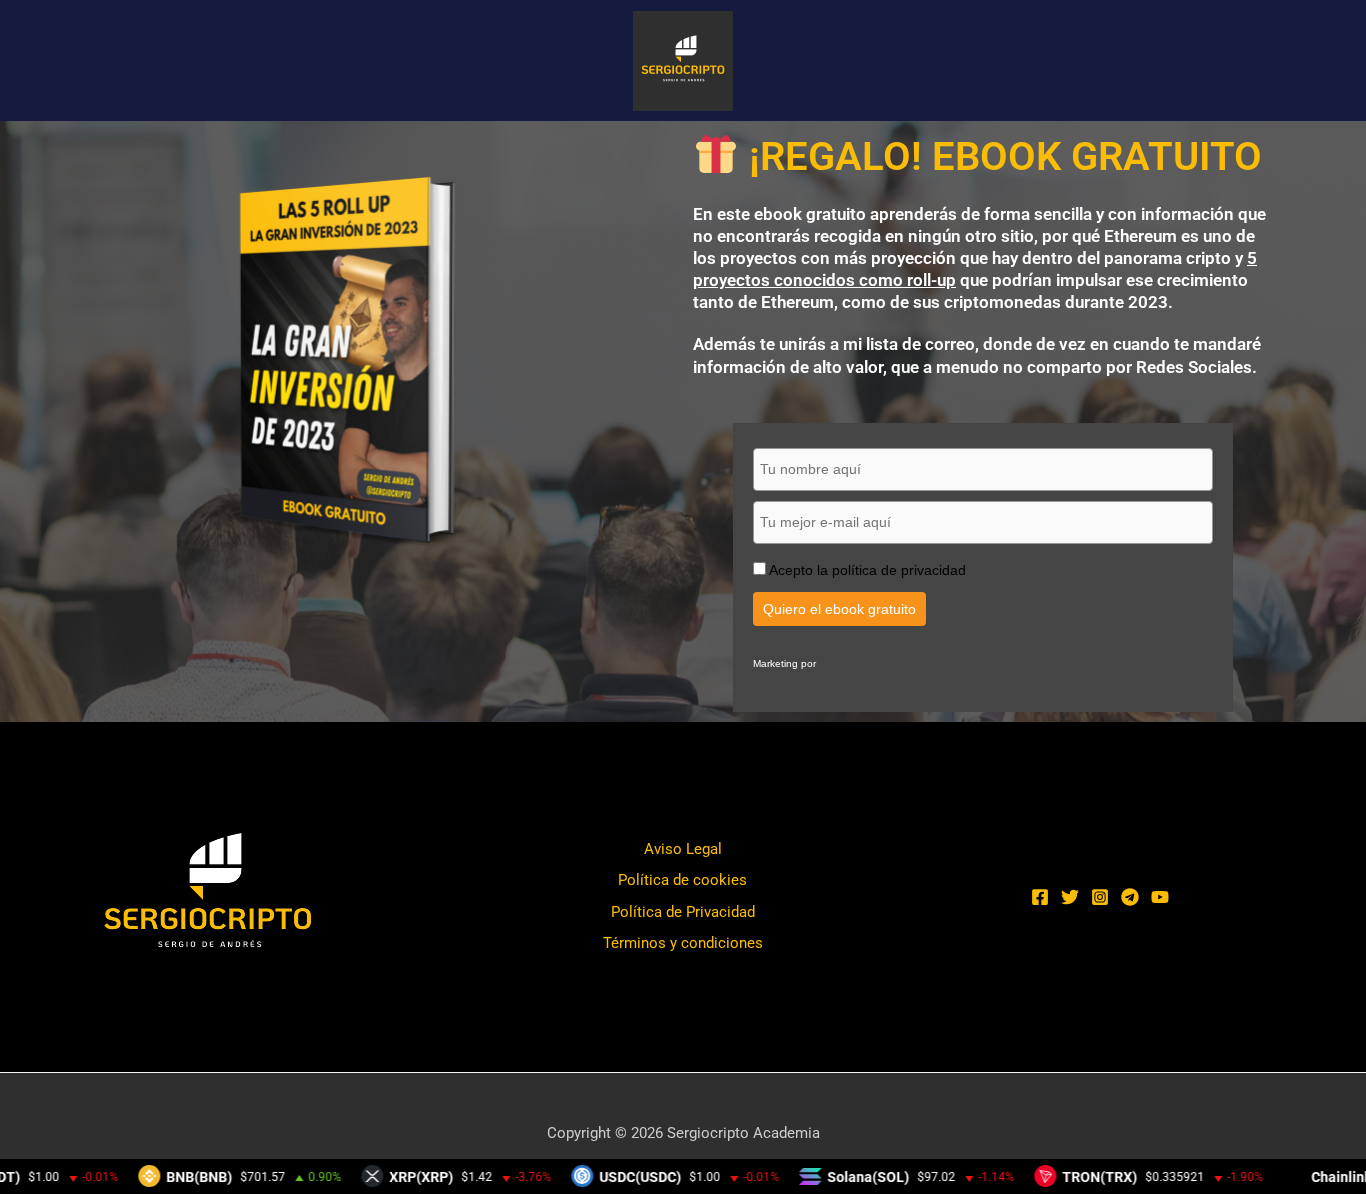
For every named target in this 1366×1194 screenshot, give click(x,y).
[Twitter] (1070, 897)
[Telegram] (1130, 897)
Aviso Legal (683, 849)
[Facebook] (1040, 897)
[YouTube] (1160, 897)
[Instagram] (1100, 897)
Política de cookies (682, 880)
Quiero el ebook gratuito (839, 609)
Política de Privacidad (683, 912)
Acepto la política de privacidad (867, 570)
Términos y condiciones (683, 943)
